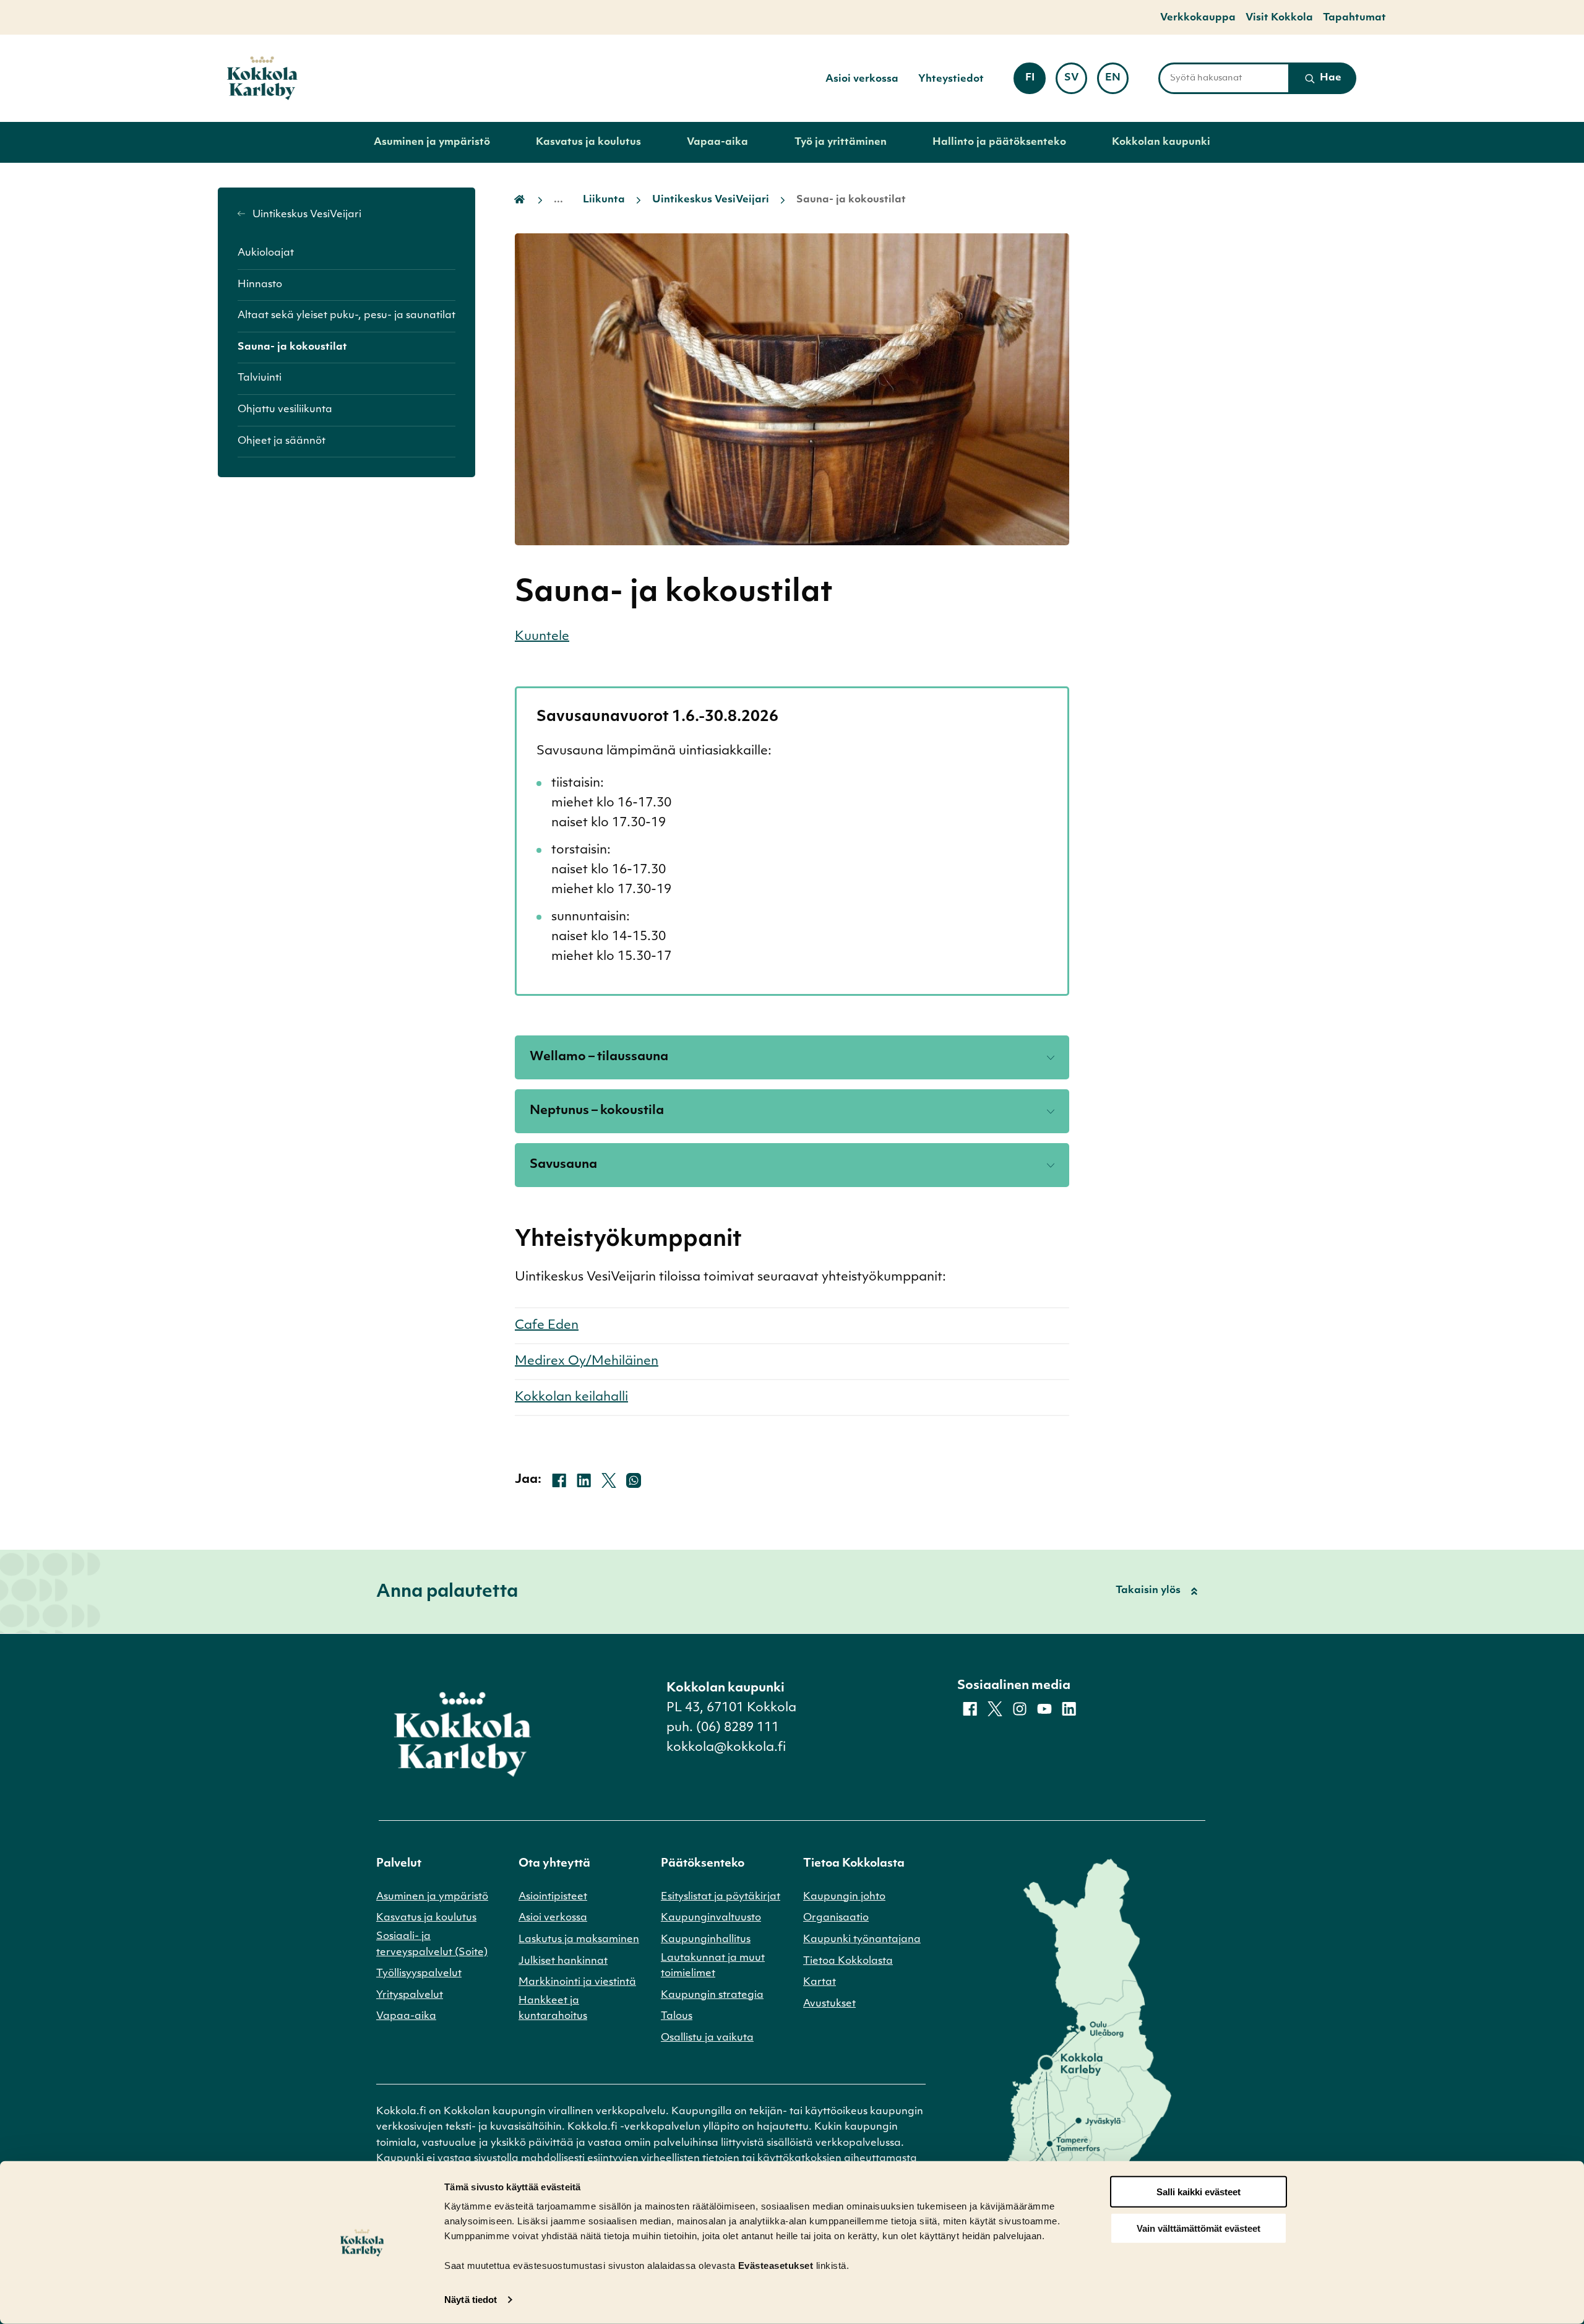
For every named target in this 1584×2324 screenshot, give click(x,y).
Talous (677, 2016)
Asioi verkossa (862, 79)
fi (1035, 82)
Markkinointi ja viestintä (577, 1982)
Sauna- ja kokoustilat (292, 347)
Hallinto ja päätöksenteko (999, 142)
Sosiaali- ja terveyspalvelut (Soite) (432, 1945)
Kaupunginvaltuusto (711, 1918)
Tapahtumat (1354, 18)
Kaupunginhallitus (706, 1940)
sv (1076, 82)
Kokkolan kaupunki (1161, 142)
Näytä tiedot (471, 2300)
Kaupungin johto (844, 1897)
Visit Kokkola (1279, 18)
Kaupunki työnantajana (862, 1940)
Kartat (820, 1982)
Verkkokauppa (1198, 18)
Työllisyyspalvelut (419, 1974)
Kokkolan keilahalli (571, 1397)
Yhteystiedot (951, 79)
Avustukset (829, 2004)
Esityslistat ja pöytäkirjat (721, 1897)
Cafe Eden (547, 1326)
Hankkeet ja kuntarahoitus (553, 2009)
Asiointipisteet (553, 1897)
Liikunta (604, 200)
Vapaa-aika (717, 142)
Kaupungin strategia (712, 1995)
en (1117, 82)
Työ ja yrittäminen (841, 142)
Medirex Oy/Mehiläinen (587, 1362)
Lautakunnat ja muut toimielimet (713, 1966)
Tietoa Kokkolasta (848, 1961)
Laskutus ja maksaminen (579, 1940)
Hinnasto (260, 285)
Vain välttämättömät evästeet (1199, 2228)
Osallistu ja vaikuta (707, 2038)
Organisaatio (836, 1918)
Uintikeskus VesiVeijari (306, 215)
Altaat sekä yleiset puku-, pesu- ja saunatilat (346, 316)
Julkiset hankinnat (563, 1961)
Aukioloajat (266, 253)
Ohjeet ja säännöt (282, 441)
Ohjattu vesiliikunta (285, 410)
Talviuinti (260, 378)
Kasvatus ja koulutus (588, 142)
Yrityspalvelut (410, 1995)
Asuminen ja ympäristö (432, 142)
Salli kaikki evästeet (1199, 2192)
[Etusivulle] (262, 78)
